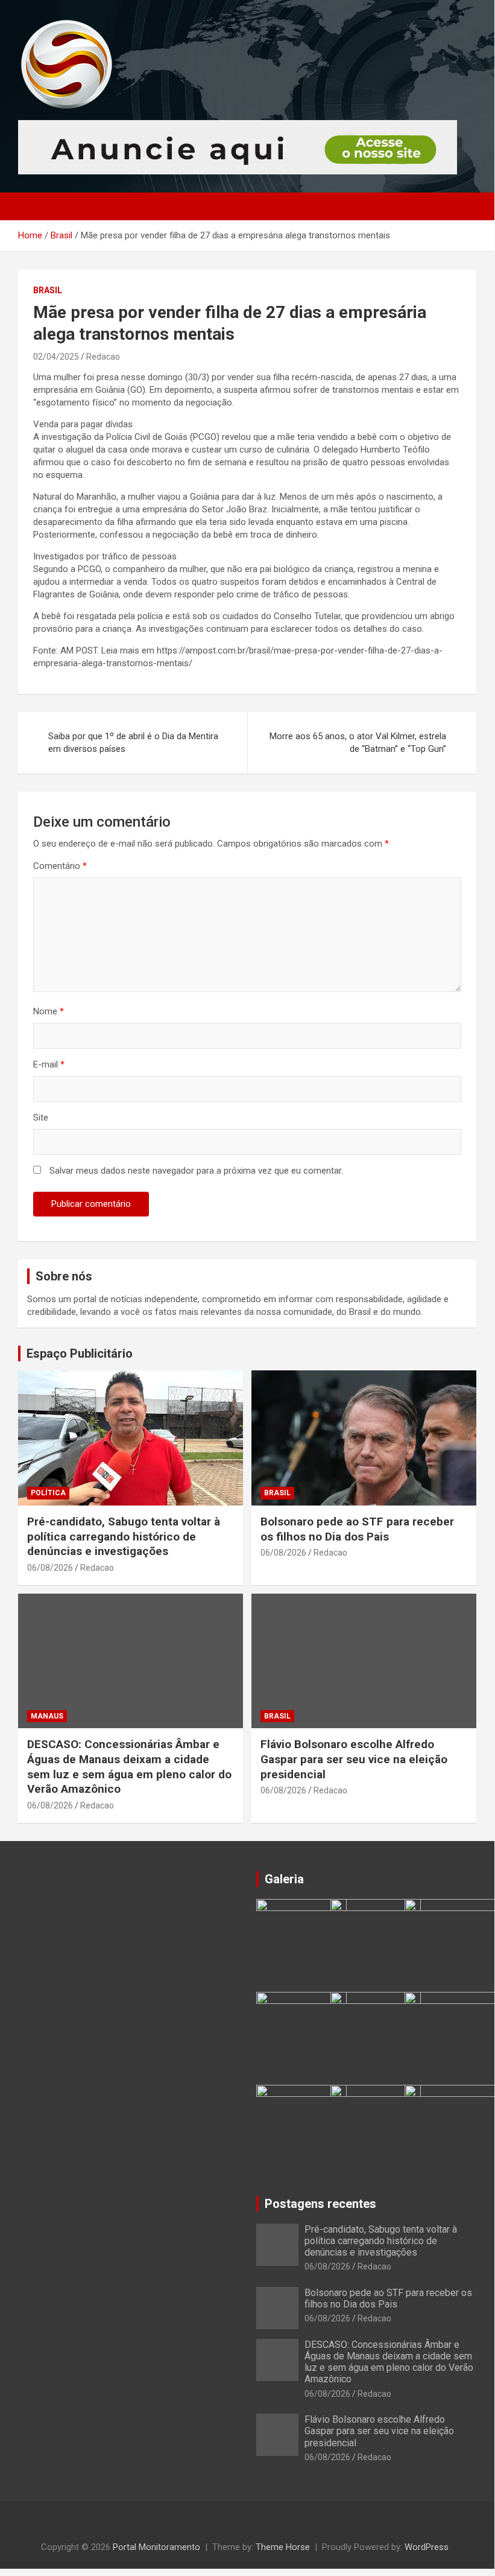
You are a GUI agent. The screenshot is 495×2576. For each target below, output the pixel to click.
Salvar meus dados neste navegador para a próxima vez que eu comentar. (196, 1171)
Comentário (60, 866)
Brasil (48, 290)
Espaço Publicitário (80, 1353)
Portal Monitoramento (156, 2547)
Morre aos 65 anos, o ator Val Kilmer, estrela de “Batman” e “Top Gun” (358, 743)
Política (48, 1493)
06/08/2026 (50, 1568)
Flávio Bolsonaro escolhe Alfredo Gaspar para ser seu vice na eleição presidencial (354, 1759)
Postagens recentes (320, 2204)
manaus (47, 1716)
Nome (49, 1011)
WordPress (427, 2547)
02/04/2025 (56, 357)
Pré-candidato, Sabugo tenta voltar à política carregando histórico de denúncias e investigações (124, 1536)
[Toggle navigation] (33, 206)
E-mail (49, 1064)
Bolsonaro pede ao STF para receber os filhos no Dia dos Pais (357, 1529)
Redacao (103, 357)
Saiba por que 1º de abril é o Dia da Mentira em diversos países (133, 743)
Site (41, 1118)
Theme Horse (283, 2547)
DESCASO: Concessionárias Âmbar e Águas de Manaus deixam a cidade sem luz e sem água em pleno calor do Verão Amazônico (129, 1767)
